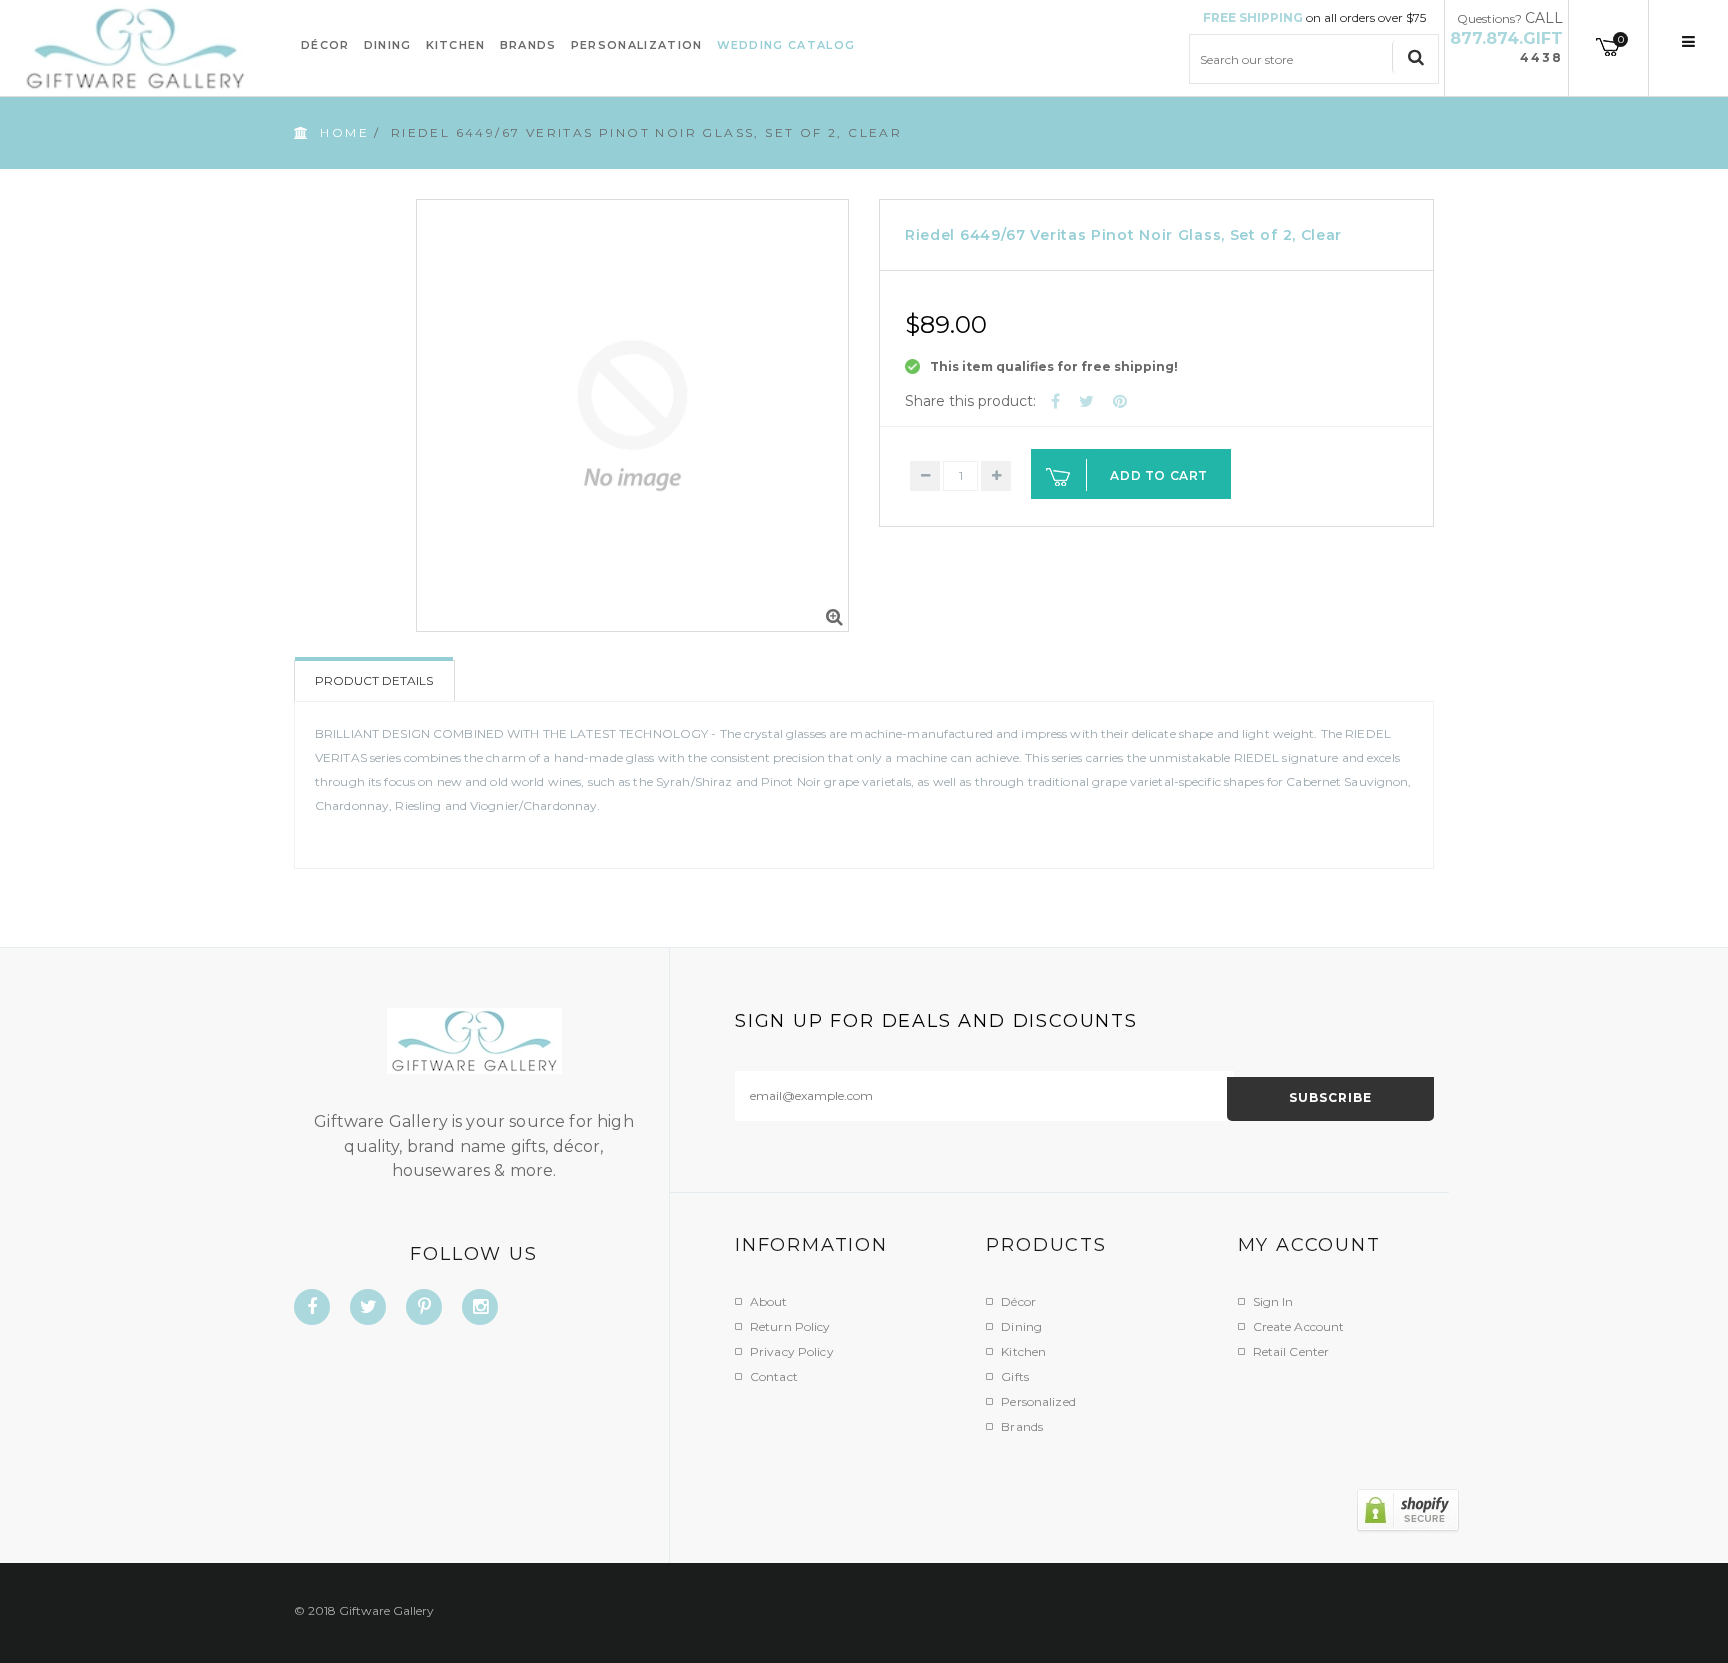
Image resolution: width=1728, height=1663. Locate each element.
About (769, 1301)
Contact (774, 1376)
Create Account (1299, 1326)
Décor (1018, 1301)
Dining (1021, 1326)
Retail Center (1291, 1351)
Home (344, 132)
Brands (1022, 1426)
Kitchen (1023, 1351)
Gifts (1015, 1376)
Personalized (1038, 1401)
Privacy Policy (792, 1351)
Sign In (1273, 1301)
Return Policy (790, 1326)
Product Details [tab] (374, 680)
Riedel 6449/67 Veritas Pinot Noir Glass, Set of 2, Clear (1123, 235)
